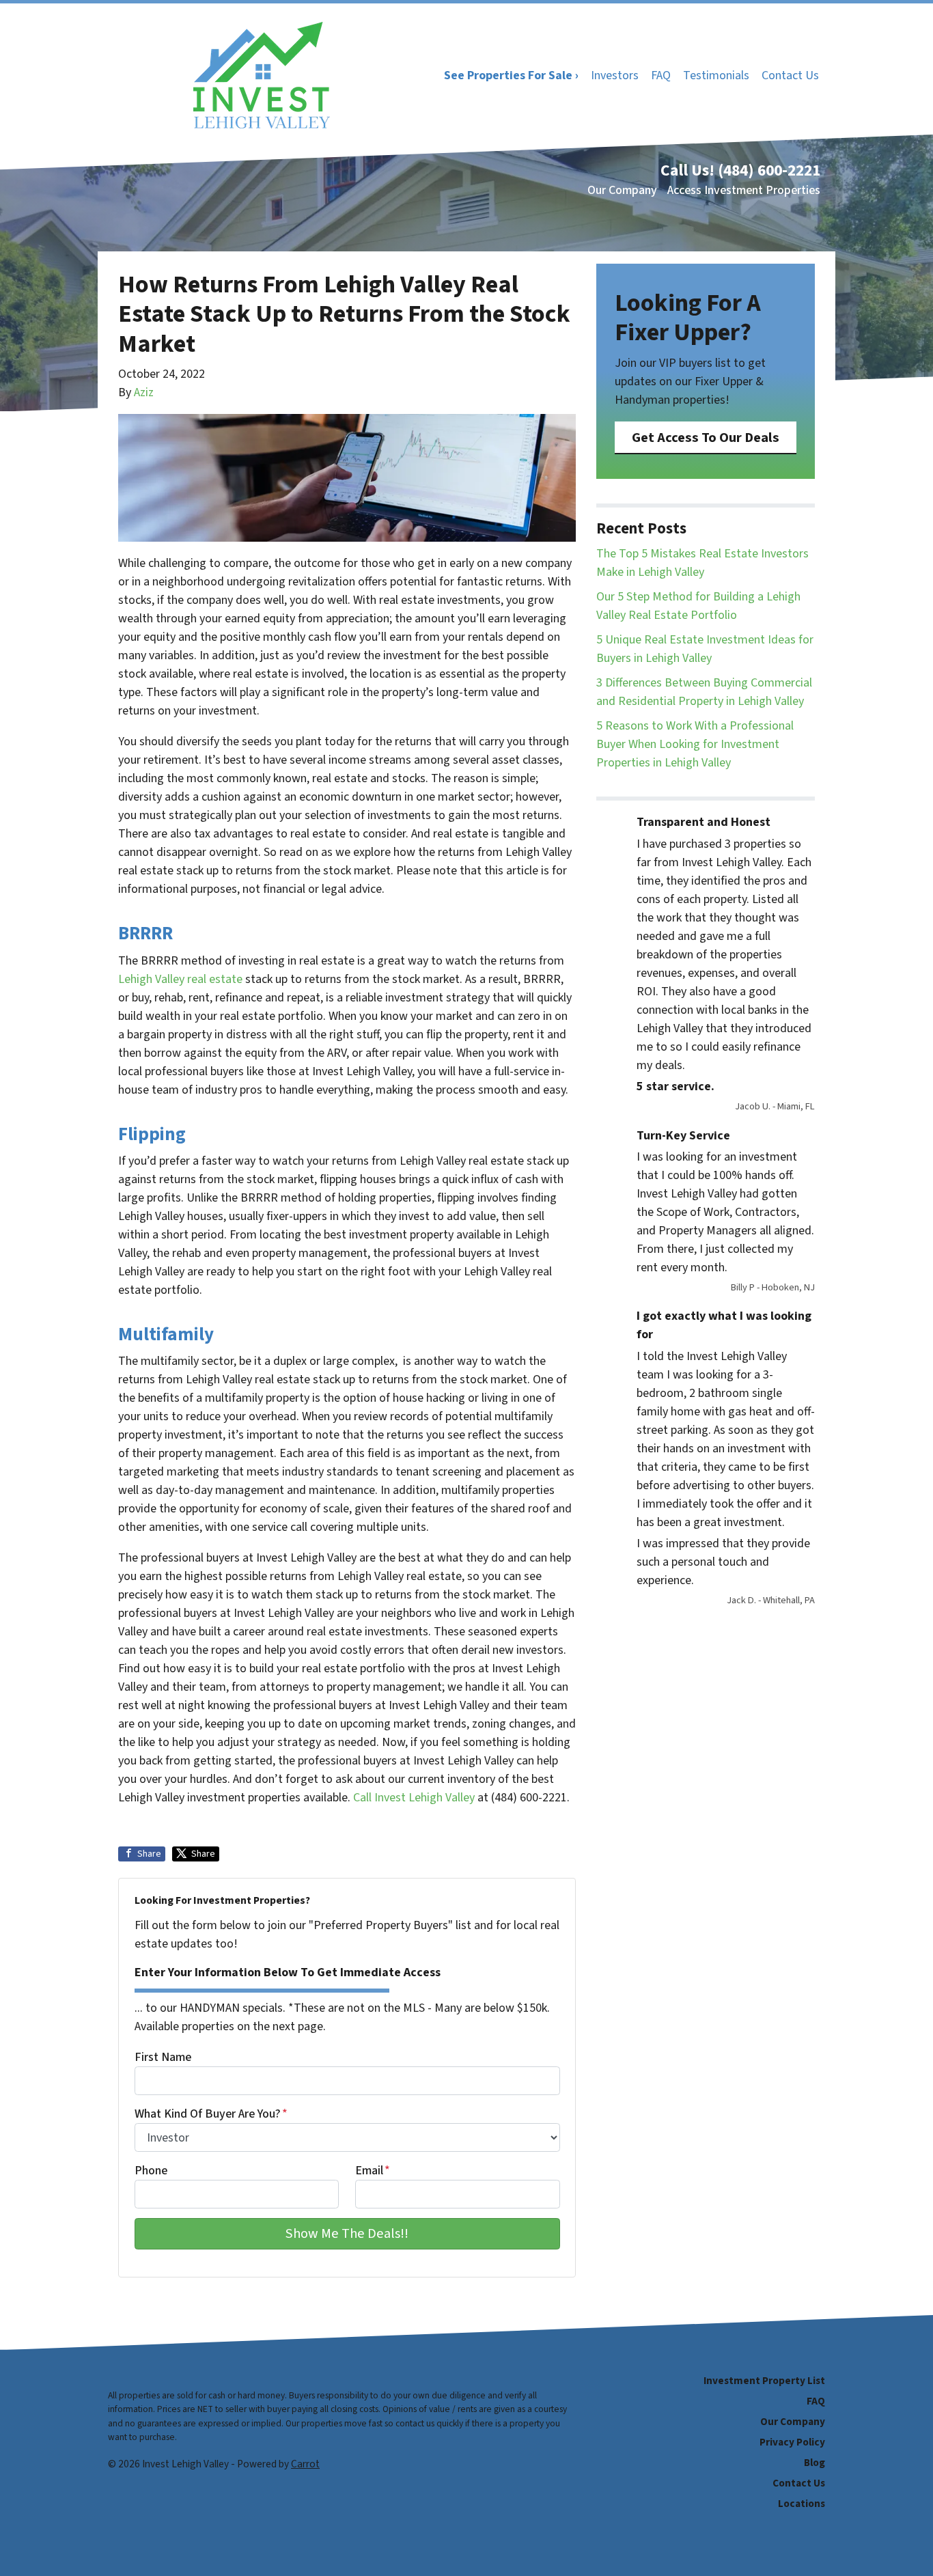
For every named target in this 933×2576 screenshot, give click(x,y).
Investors (615, 75)
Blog (814, 2463)
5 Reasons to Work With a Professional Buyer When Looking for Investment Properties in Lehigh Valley (695, 744)
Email (373, 2171)
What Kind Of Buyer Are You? (211, 2114)
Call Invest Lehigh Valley (414, 1798)
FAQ (661, 75)
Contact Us (790, 75)
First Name (163, 2057)
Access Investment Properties (744, 190)
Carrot (305, 2464)
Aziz (144, 392)
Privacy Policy (792, 2442)
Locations (802, 2504)
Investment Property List (764, 2381)
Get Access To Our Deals (706, 438)
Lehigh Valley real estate (180, 979)
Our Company (622, 190)
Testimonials (716, 75)
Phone (151, 2171)
